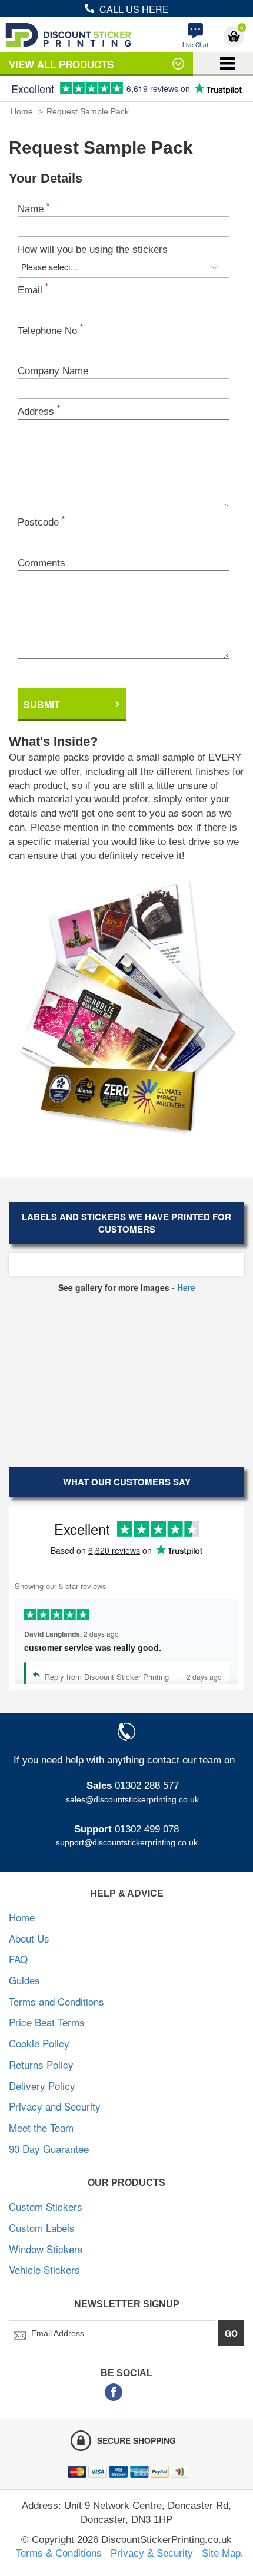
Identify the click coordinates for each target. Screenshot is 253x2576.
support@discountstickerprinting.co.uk (127, 1842)
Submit (42, 704)
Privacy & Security (152, 2553)
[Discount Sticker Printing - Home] (68, 35)
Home (22, 111)
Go (231, 2333)
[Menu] (227, 63)
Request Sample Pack (88, 111)
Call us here (134, 9)
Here (186, 1287)
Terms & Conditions (59, 2553)
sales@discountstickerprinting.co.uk (132, 1799)
